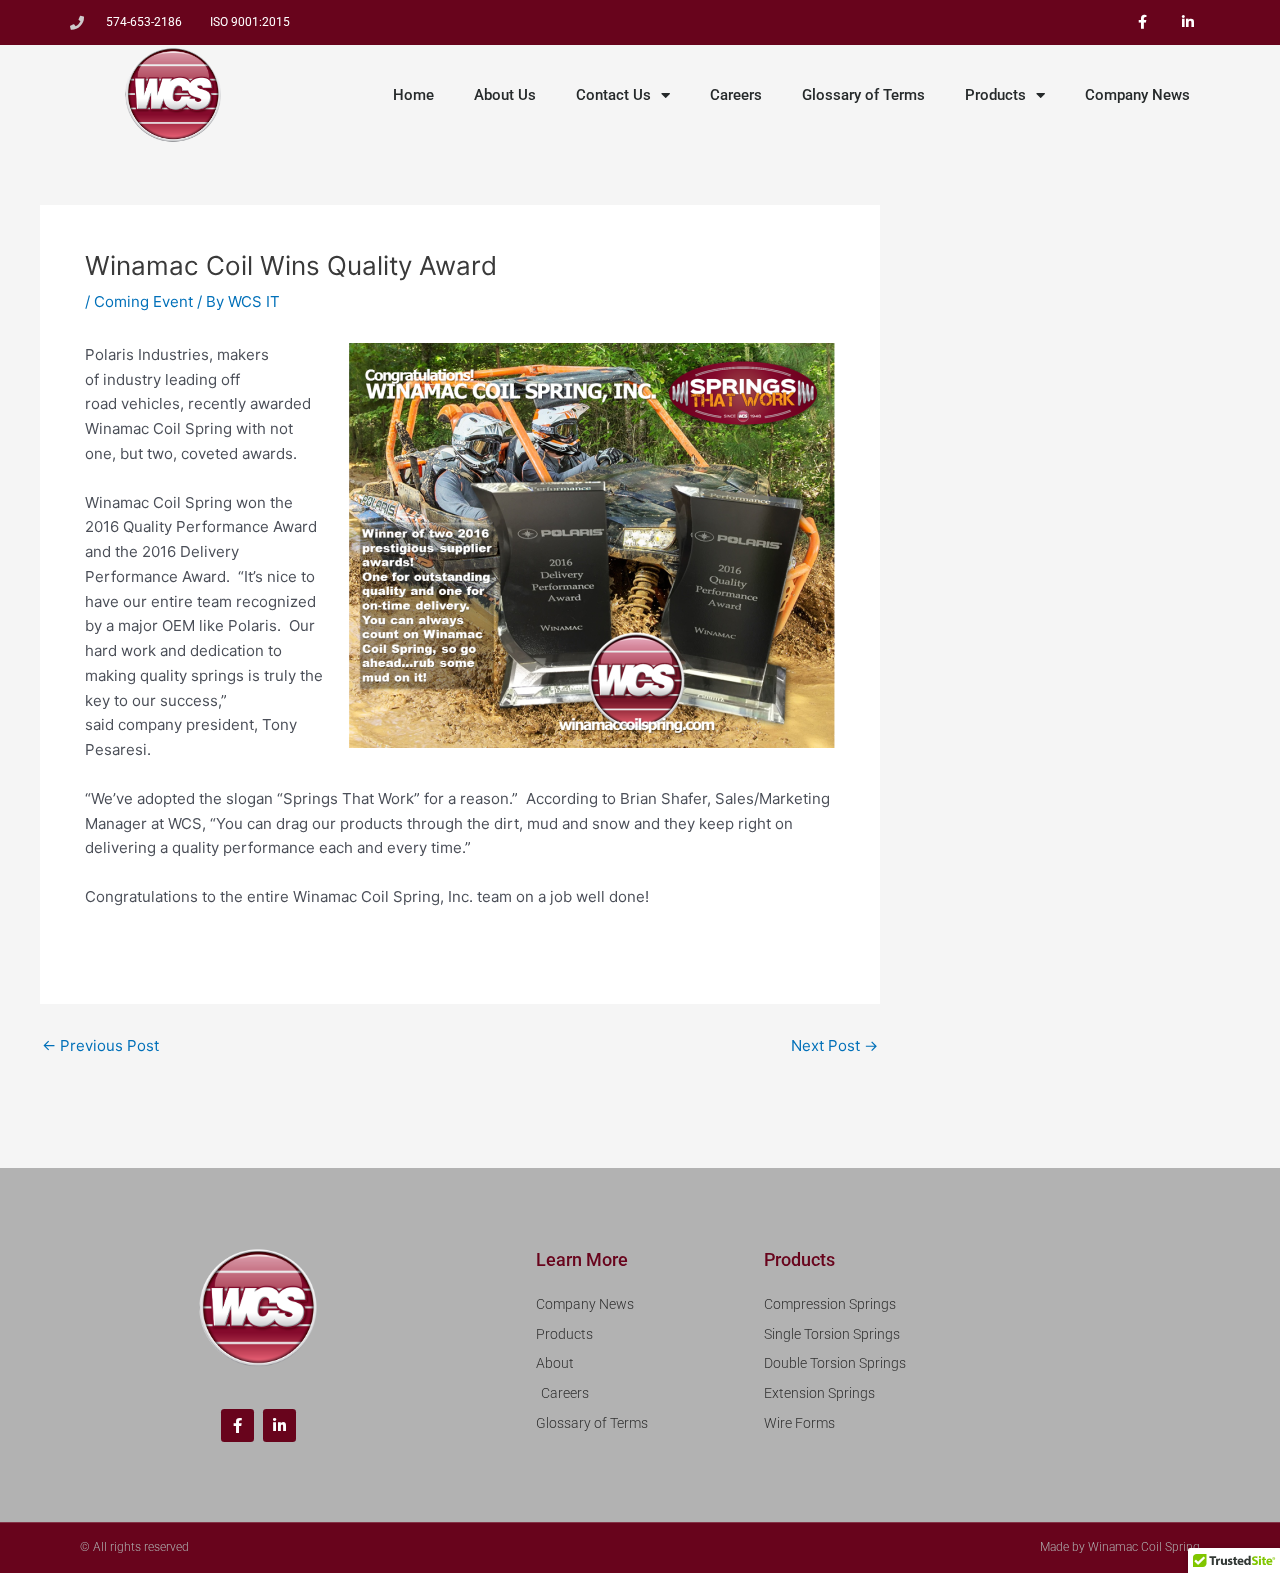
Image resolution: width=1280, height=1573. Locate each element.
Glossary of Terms (863, 95)
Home (413, 95)
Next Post (834, 1045)
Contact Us (613, 95)
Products (995, 95)
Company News (1137, 95)
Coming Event (143, 301)
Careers (736, 95)
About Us (505, 95)
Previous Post (100, 1045)
